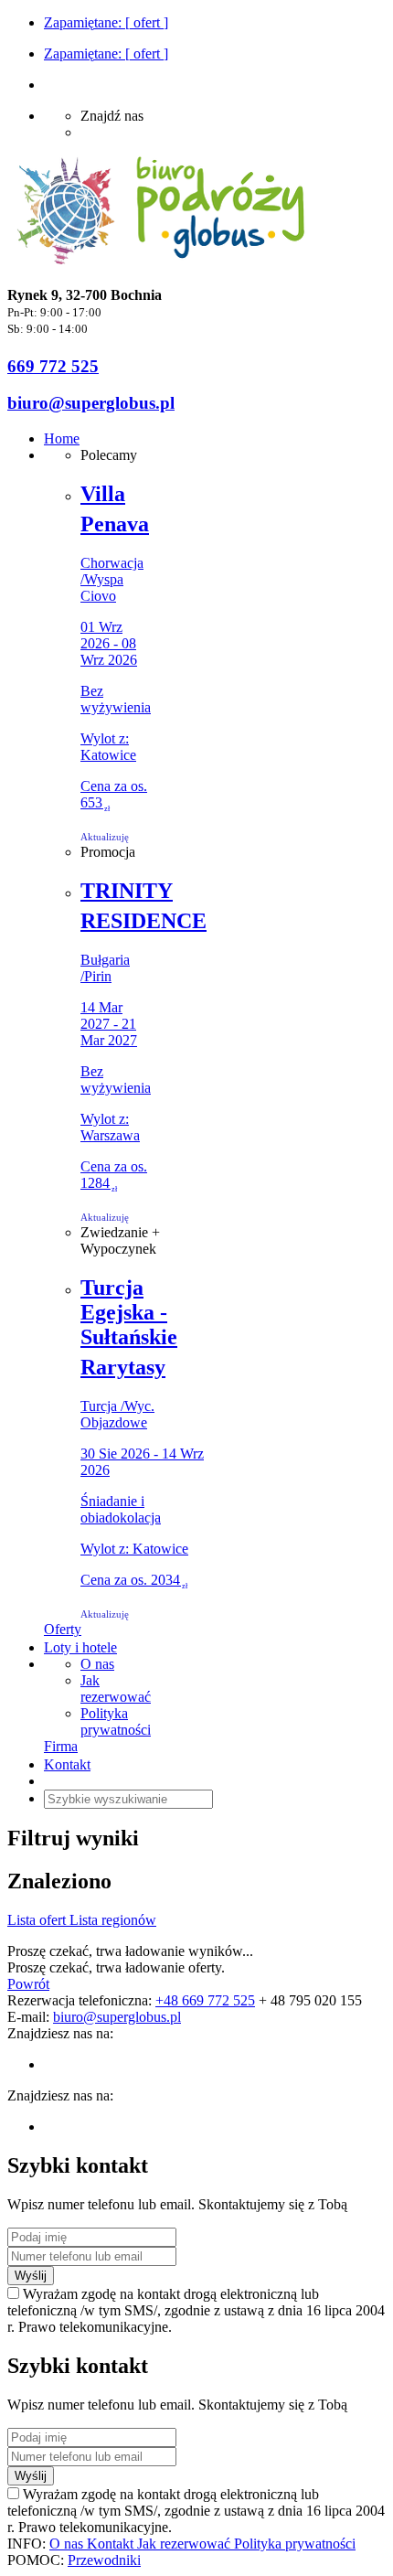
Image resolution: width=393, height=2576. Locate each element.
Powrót (28, 1984)
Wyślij (31, 2276)
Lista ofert (38, 1920)
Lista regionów (113, 1920)
